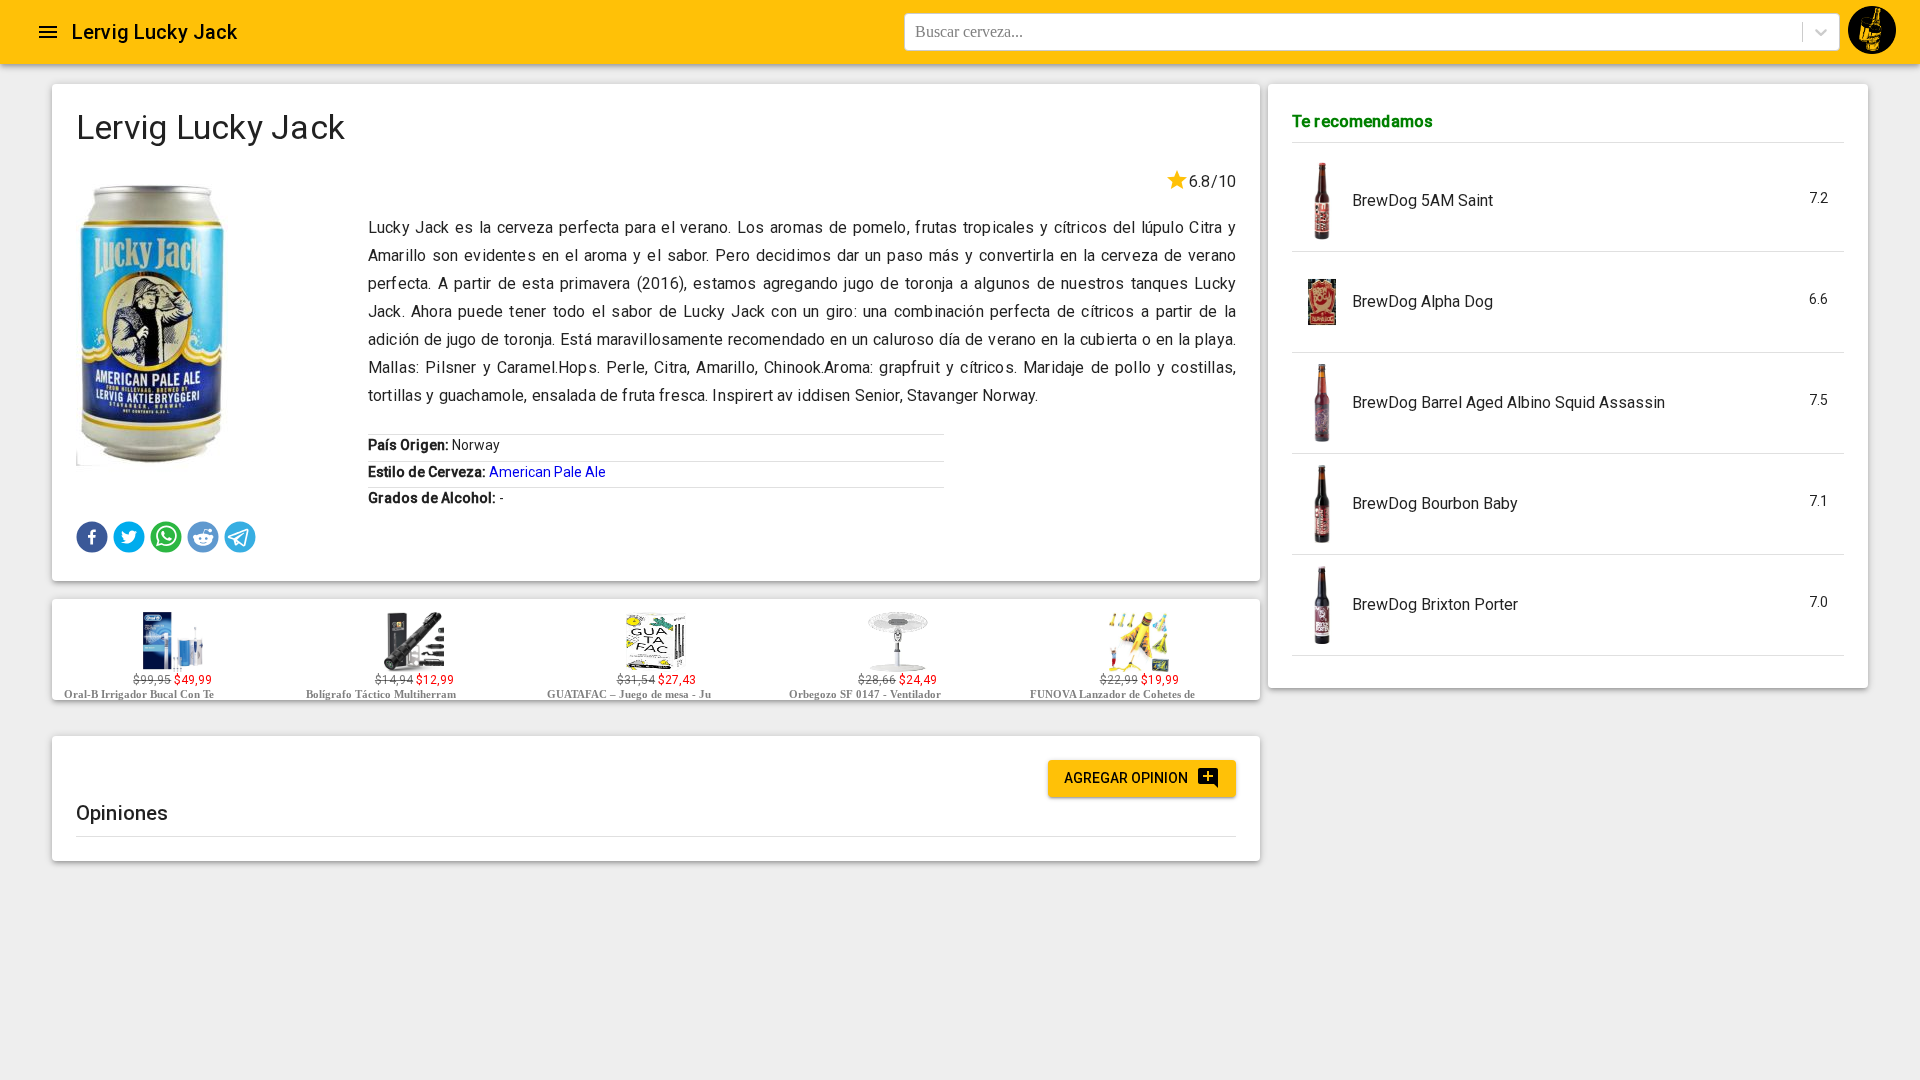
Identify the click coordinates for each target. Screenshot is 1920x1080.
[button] (92, 537)
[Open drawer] (48, 32)
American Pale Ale (547, 472)
